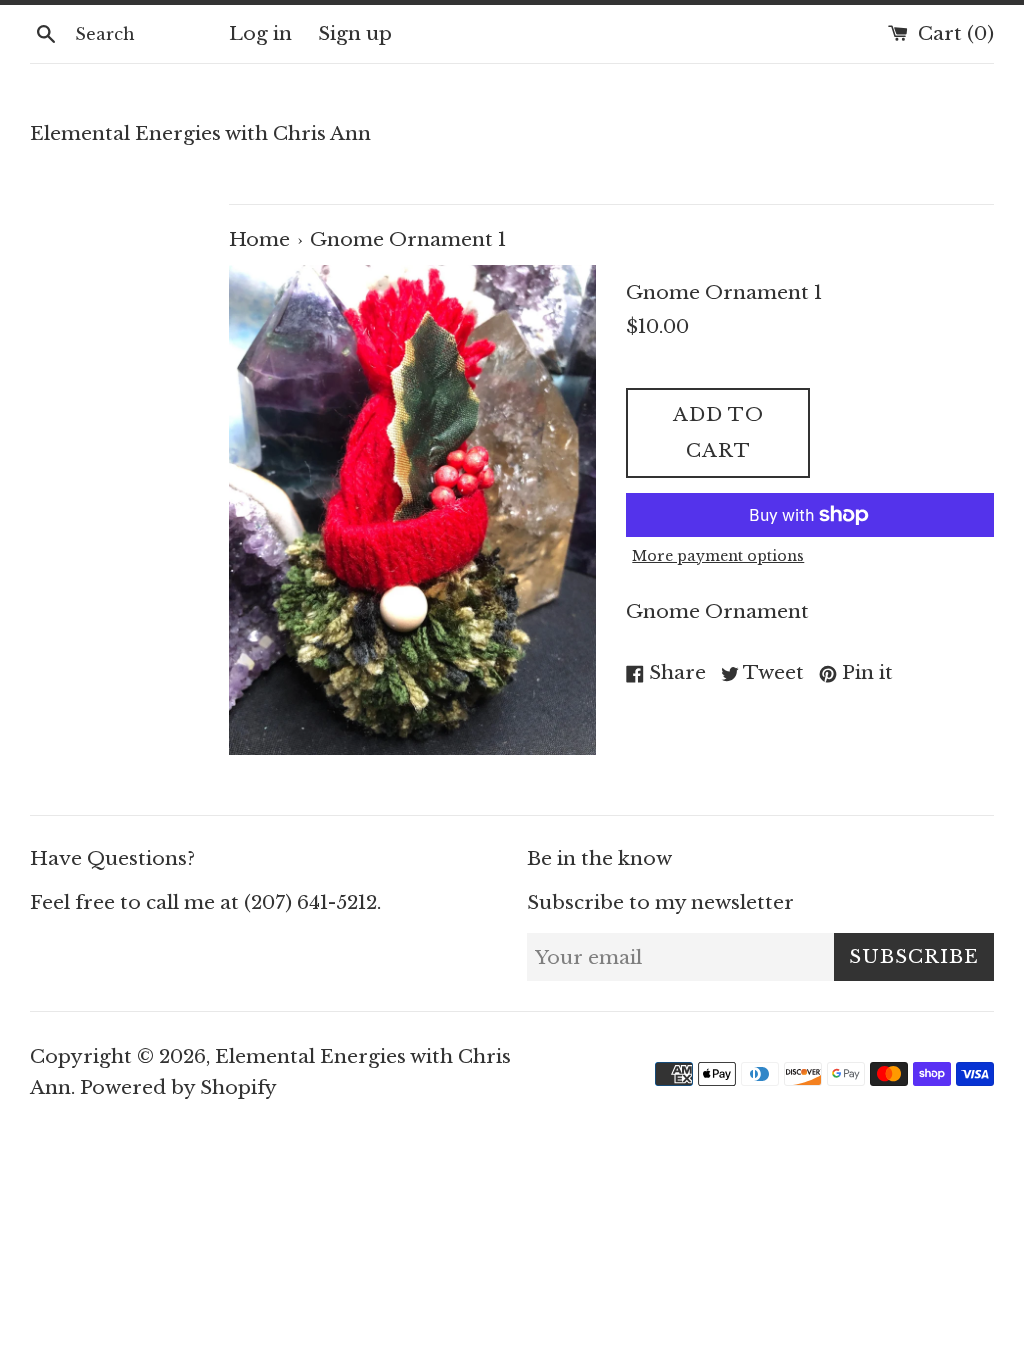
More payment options (718, 556)
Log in (260, 33)
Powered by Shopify (178, 1087)
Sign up (355, 33)
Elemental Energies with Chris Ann (200, 133)
